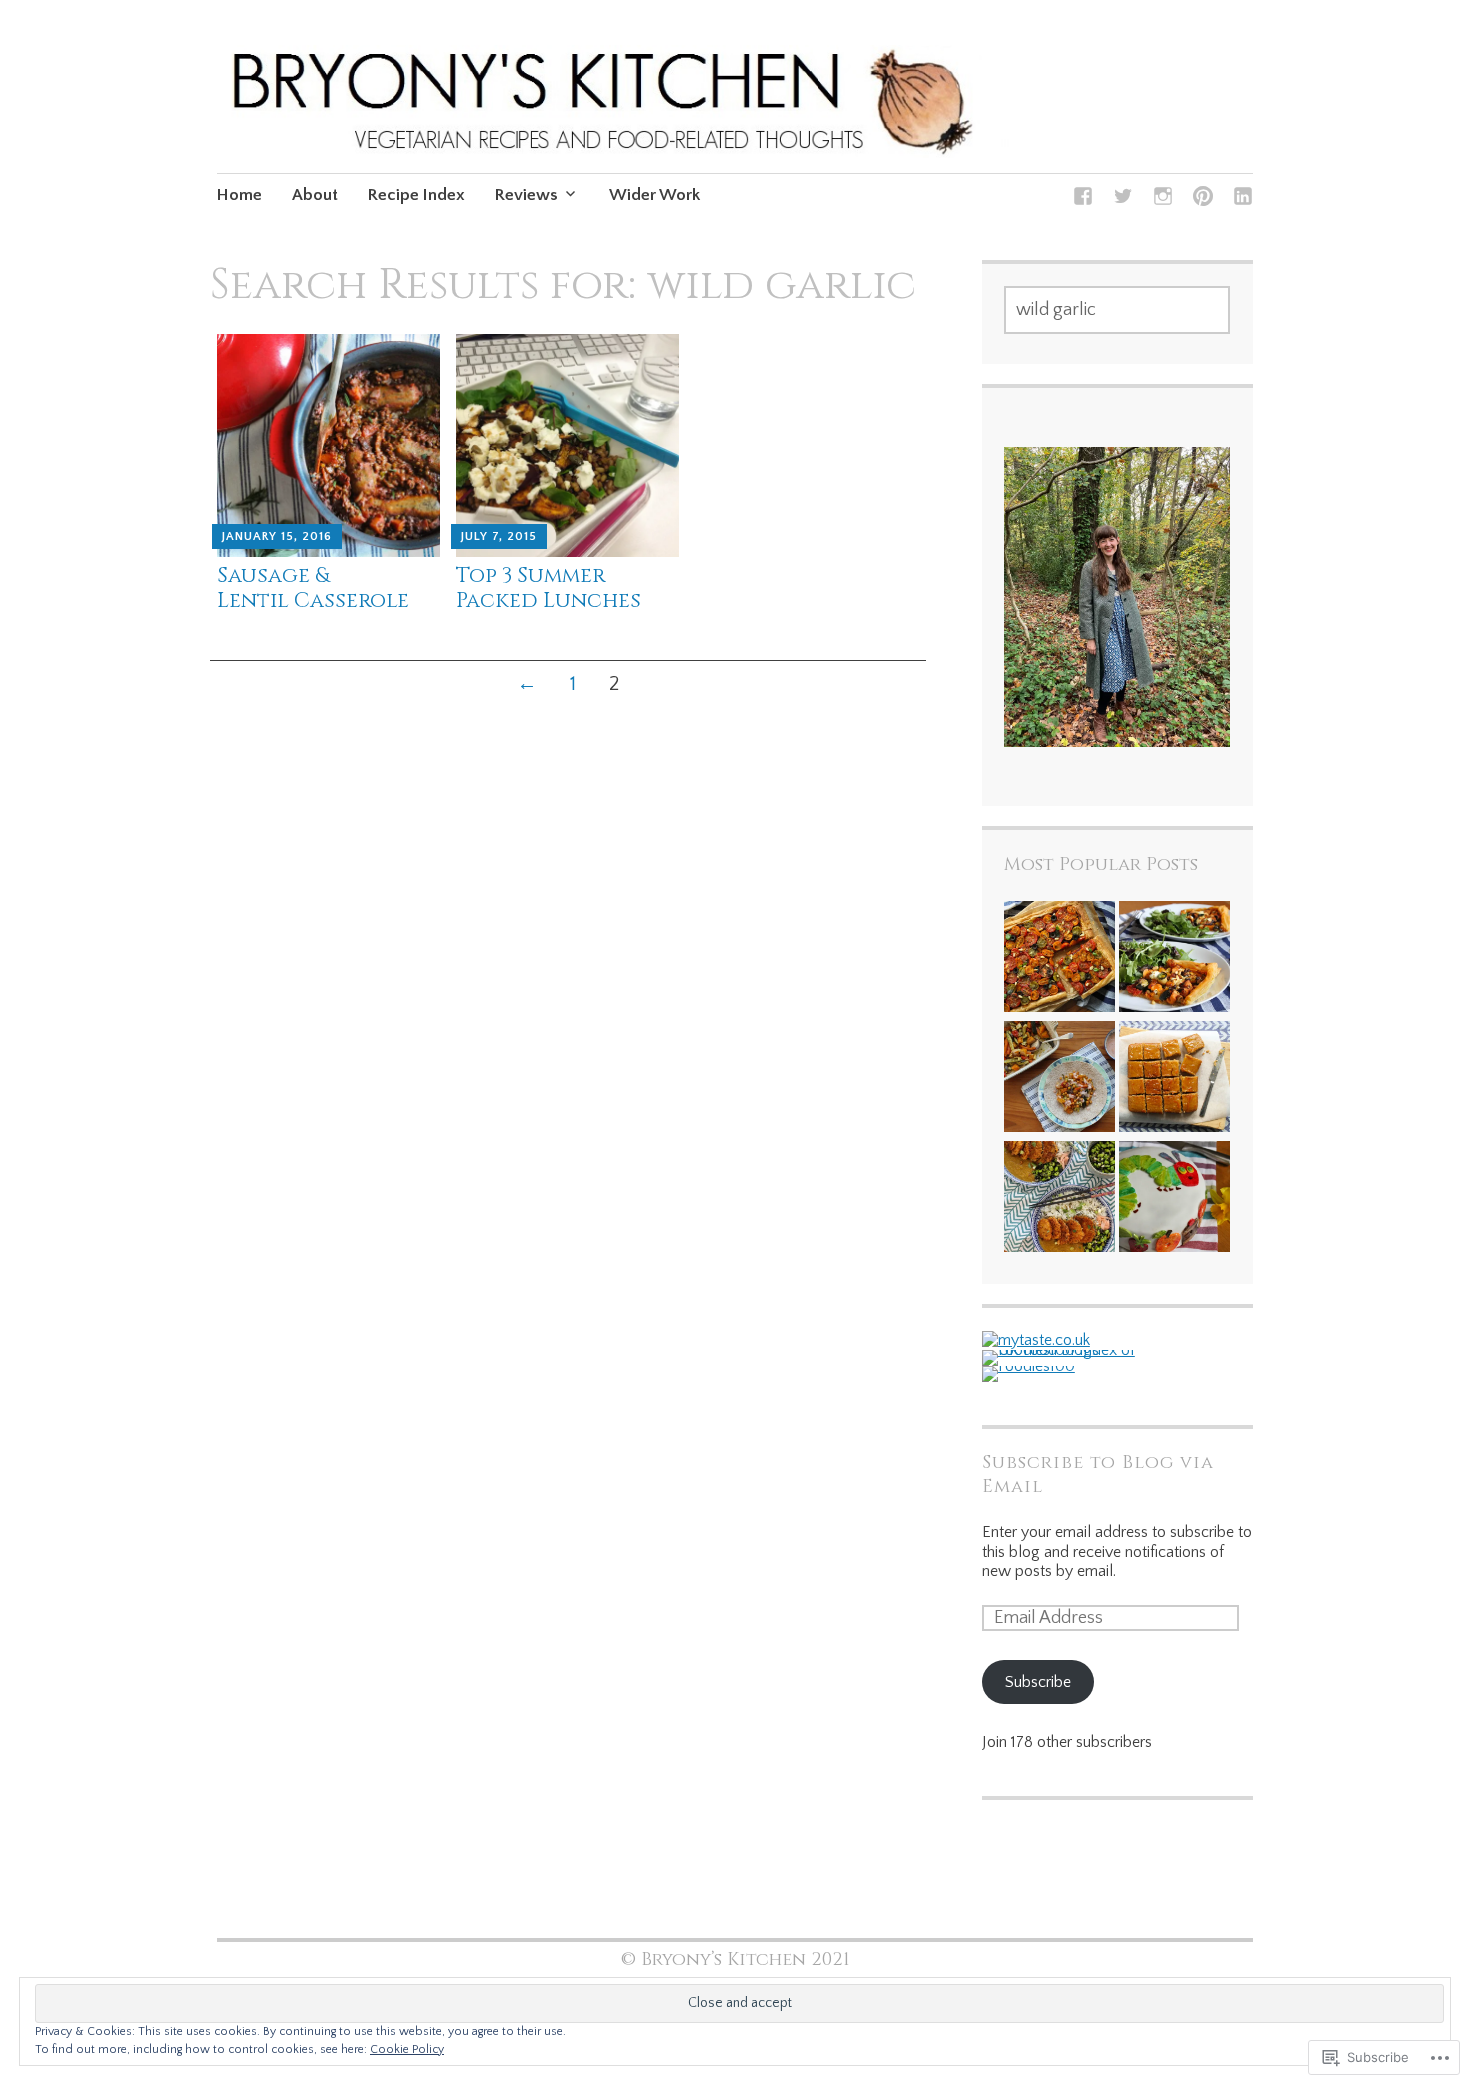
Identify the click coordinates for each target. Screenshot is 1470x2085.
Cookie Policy (407, 2049)
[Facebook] (1083, 200)
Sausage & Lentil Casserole (313, 588)
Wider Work (654, 195)
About (315, 195)
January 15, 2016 (277, 536)
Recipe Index (416, 195)
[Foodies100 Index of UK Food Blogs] (1064, 1350)
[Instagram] (1163, 200)
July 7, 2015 (499, 536)
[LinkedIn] (1243, 200)
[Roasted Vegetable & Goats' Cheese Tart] (1174, 959)
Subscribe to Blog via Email (1098, 1474)
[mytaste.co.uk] (1036, 1340)
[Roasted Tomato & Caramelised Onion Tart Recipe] (1059, 959)
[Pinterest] (1203, 200)
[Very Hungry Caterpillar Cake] (1174, 1199)
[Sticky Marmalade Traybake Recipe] (1174, 1079)
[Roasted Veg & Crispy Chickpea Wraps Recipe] (1059, 1079)
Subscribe (1038, 1682)
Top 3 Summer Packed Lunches (548, 588)
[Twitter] (1123, 200)
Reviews (526, 195)
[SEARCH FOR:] (1117, 310)
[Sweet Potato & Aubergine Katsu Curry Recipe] (1059, 1199)
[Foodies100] (1028, 1366)
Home (239, 195)
